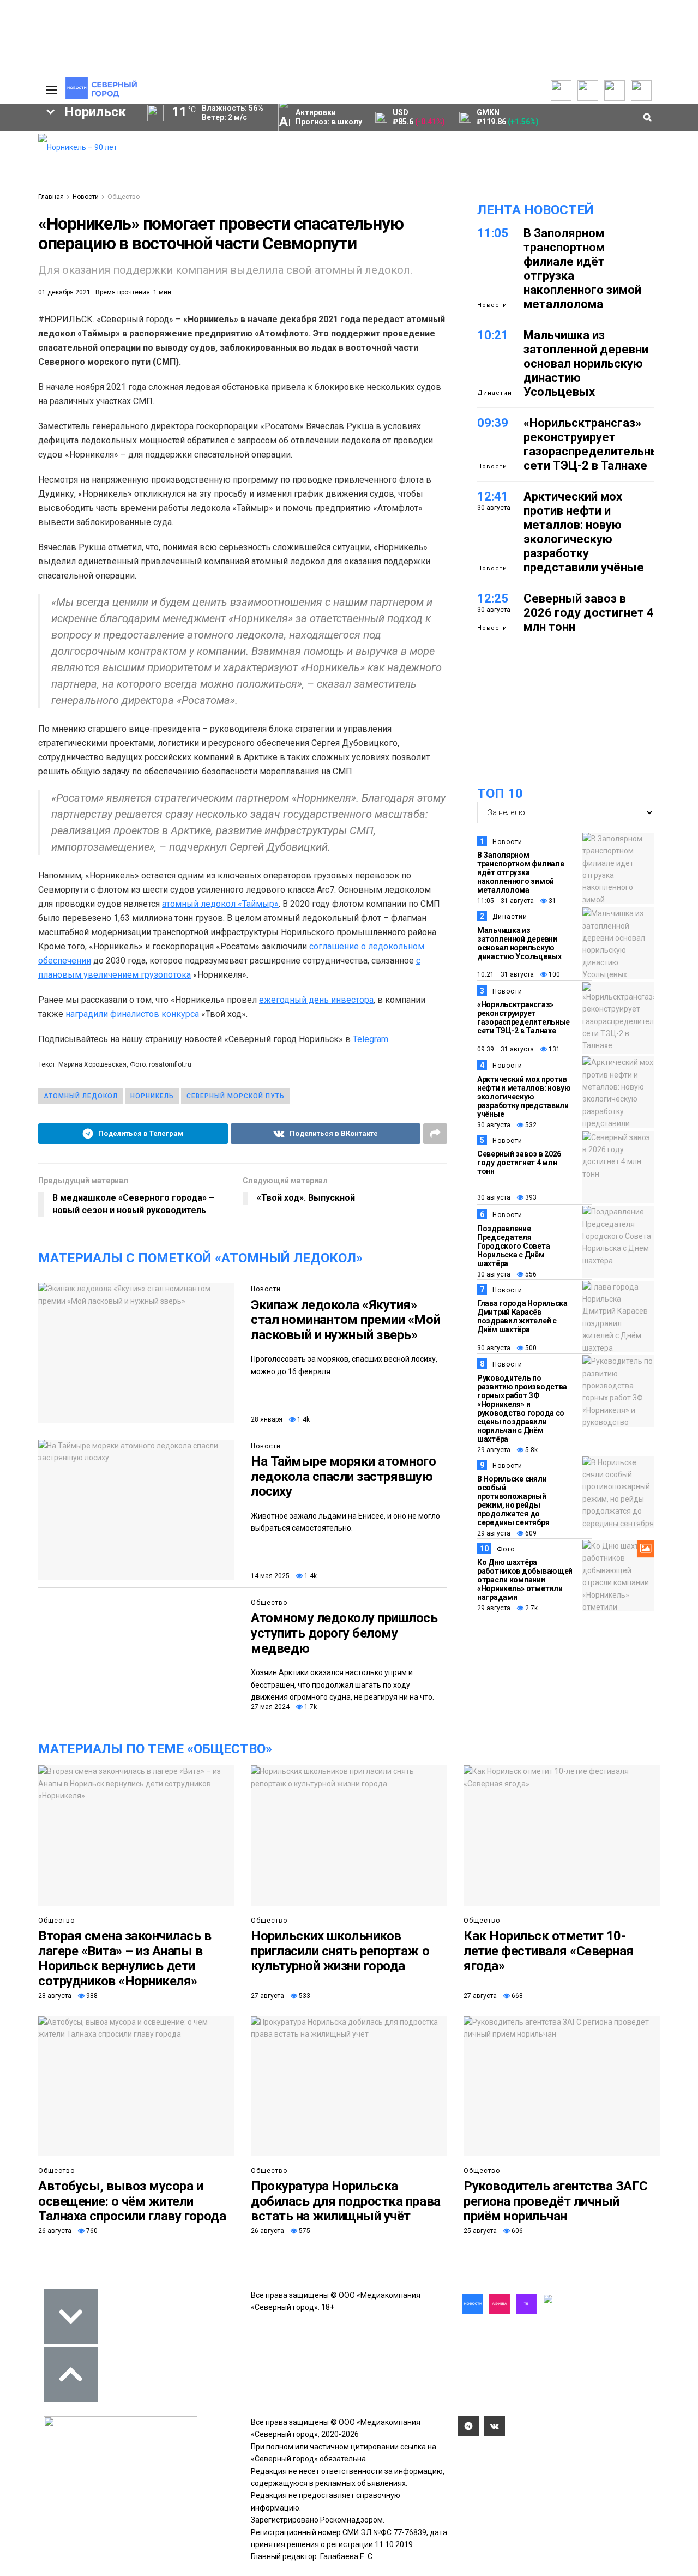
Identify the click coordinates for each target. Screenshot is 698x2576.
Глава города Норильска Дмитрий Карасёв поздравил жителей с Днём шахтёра (522, 1316)
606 (516, 2231)
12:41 (493, 496)
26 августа (55, 2231)
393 (530, 1197)
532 (530, 1125)
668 (516, 1996)
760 (91, 2231)
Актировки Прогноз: (329, 117)
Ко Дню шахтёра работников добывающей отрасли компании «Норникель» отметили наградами (525, 1580)
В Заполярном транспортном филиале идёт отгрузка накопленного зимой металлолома (521, 872)
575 (304, 2231)
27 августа (267, 1996)
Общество (124, 197)
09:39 (493, 423)
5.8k (531, 1450)
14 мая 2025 (270, 1576)
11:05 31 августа (506, 901)
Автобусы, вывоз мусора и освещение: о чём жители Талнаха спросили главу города (132, 2201)
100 (553, 974)
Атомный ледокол (81, 1096)
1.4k (303, 1419)
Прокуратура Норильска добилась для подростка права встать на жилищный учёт (346, 2201)
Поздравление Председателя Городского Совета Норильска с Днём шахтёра (513, 1246)
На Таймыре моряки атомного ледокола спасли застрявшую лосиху (344, 1476)
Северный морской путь (236, 1096)
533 (304, 1996)
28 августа (55, 1996)
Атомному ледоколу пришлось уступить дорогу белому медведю (344, 1633)
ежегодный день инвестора (316, 1000)
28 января (267, 1419)
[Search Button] (13, 336)
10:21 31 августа (506, 974)
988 (91, 1996)
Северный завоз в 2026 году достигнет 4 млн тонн (589, 613)
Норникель (152, 1096)
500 (530, 1348)
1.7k (310, 1707)
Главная (51, 197)
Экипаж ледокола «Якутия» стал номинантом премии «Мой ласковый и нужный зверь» (345, 1320)
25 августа (480, 2231)
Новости (86, 197)
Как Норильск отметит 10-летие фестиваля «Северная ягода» (549, 1951)
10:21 (493, 335)
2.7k (531, 1608)
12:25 (493, 598)
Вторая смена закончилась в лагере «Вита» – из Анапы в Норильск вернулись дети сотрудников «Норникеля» (125, 1958)
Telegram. (371, 1039)
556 (530, 1274)
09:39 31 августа (506, 1049)
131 (553, 1049)
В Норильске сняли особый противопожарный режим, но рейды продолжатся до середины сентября (513, 1501)
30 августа (494, 1125)
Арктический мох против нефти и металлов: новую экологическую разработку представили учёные (584, 532)
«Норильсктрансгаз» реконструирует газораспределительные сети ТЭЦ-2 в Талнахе (595, 444)
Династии (495, 393)
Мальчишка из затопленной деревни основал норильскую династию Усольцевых (586, 363)
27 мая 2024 (270, 1707)
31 (552, 901)
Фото (506, 1549)
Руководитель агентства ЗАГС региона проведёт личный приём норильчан (555, 2201)
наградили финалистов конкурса (132, 1014)
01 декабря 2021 (64, 292)
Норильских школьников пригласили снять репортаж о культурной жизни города (340, 1951)
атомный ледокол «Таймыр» (220, 904)
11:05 (493, 233)
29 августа (494, 1450)
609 (530, 1533)
